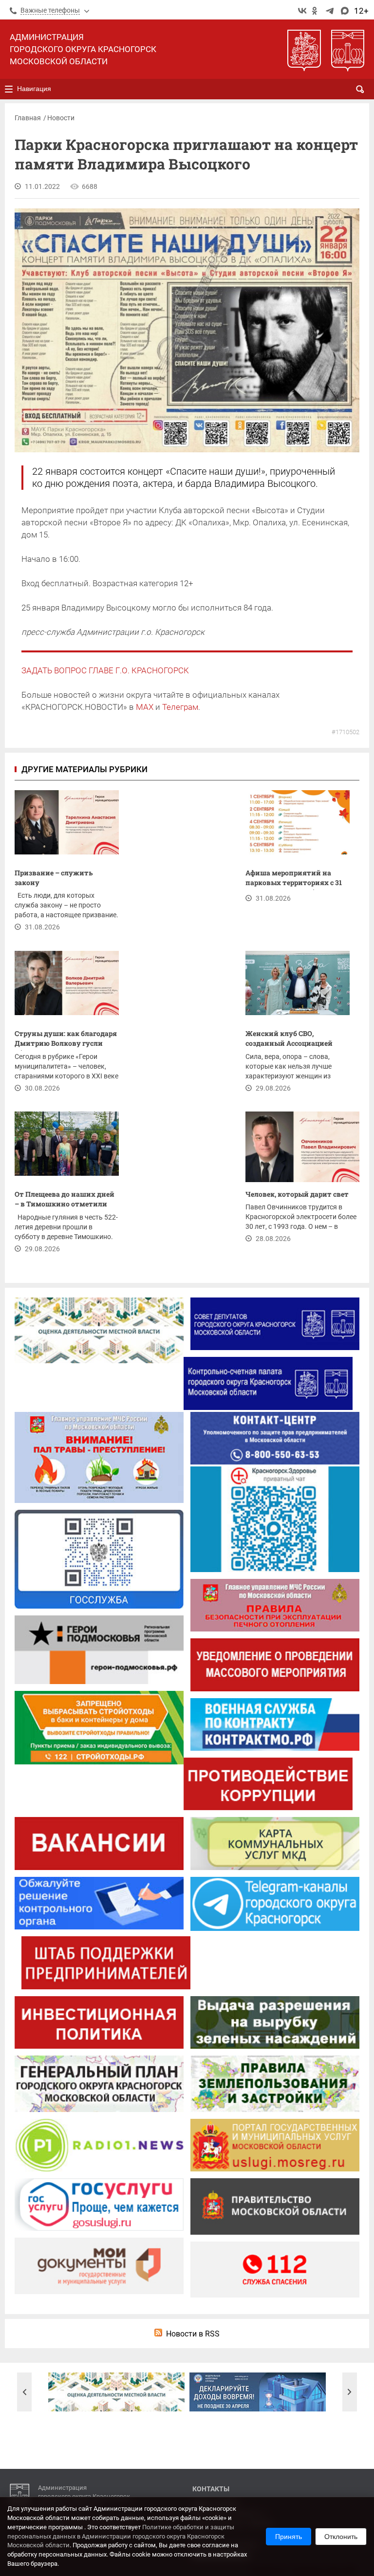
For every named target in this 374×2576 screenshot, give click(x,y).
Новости (61, 118)
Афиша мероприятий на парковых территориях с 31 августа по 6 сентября (294, 879)
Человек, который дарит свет (297, 1194)
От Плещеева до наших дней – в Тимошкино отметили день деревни (65, 1200)
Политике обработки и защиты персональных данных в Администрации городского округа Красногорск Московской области (121, 2536)
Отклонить (341, 2537)
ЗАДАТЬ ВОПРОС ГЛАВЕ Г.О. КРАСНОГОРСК (105, 670)
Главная (28, 118)
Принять (289, 2537)
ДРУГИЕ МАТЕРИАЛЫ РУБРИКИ (84, 769)
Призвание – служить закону (54, 878)
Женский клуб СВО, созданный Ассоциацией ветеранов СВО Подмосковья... (289, 1040)
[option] (116, 2392)
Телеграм (180, 707)
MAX (145, 707)
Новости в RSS (193, 2334)
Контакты (211, 2489)
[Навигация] (9, 89)
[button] (24, 2392)
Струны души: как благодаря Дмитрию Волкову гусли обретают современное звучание (66, 1040)
